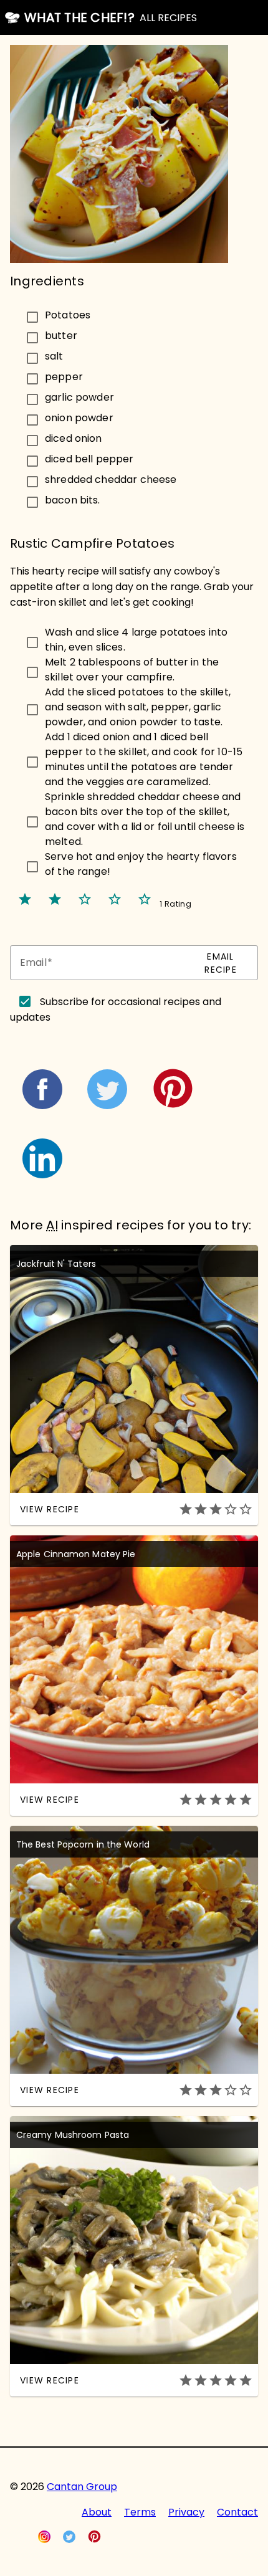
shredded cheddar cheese (111, 479)
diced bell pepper (89, 458)
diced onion (74, 438)
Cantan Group (82, 2487)
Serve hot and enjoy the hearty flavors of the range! (141, 864)
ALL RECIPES (168, 18)
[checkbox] (134, 315)
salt (54, 355)
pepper (64, 376)
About (97, 2512)
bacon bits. (73, 499)
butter (61, 335)
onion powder (79, 417)
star (25, 899)
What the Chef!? (79, 17)
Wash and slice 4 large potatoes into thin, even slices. (136, 640)
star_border (85, 899)
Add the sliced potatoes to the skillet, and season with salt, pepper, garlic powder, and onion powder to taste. (138, 707)
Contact (237, 2512)
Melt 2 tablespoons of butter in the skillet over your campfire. (132, 670)
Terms (140, 2512)
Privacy (186, 2512)
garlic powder (79, 397)
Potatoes (68, 314)
